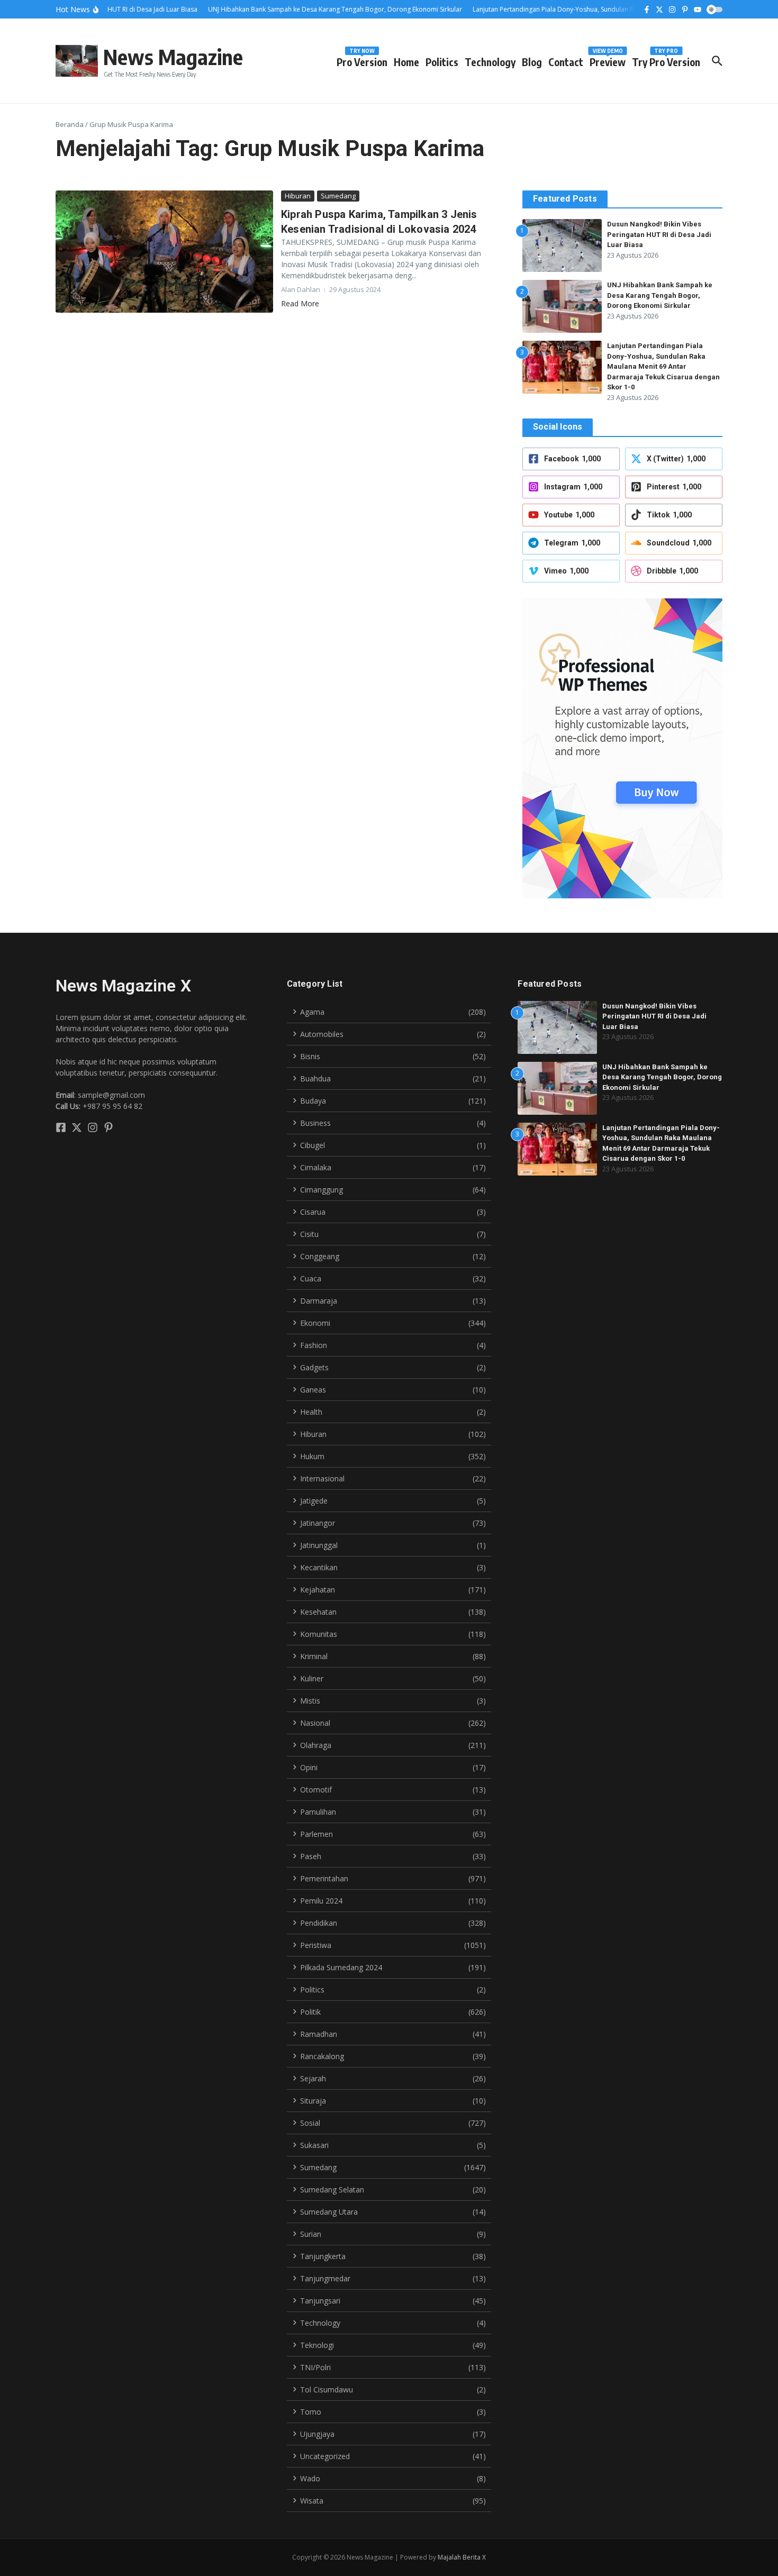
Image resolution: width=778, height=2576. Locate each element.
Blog (532, 62)
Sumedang (338, 196)
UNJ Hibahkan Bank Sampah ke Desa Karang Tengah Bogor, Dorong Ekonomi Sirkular (660, 295)
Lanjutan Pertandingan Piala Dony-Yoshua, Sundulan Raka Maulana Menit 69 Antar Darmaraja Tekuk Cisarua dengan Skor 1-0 (663, 366)
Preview (608, 60)
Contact (566, 62)
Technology (490, 62)
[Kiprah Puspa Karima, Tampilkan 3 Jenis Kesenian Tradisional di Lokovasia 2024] (164, 252)
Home (406, 62)
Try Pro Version (666, 60)
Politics (442, 62)
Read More (300, 303)
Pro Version (362, 60)
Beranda (70, 124)
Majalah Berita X (462, 2557)
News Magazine (173, 57)
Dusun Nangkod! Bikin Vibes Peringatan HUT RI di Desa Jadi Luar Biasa (659, 234)
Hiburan (298, 196)
